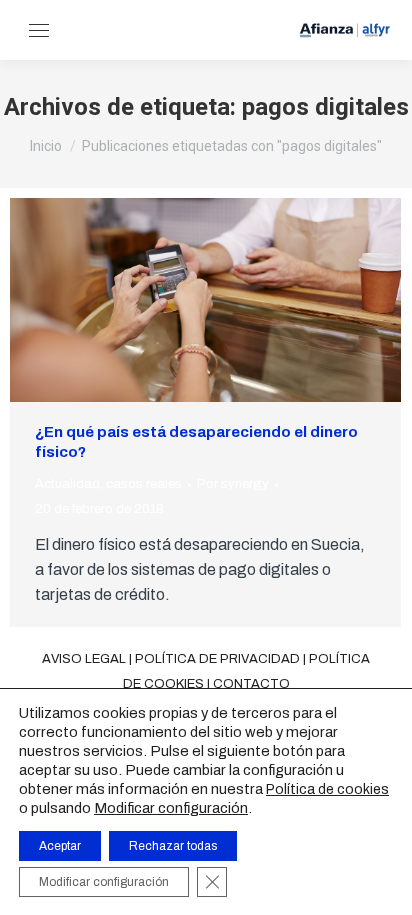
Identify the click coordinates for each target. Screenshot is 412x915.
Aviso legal (84, 659)
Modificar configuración (171, 808)
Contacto (251, 684)
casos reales (144, 484)
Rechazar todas (173, 846)
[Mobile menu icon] (39, 30)
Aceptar (60, 846)
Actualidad (67, 484)
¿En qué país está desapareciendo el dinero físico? (196, 442)
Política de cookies (327, 789)
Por (233, 484)
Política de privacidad (217, 659)
